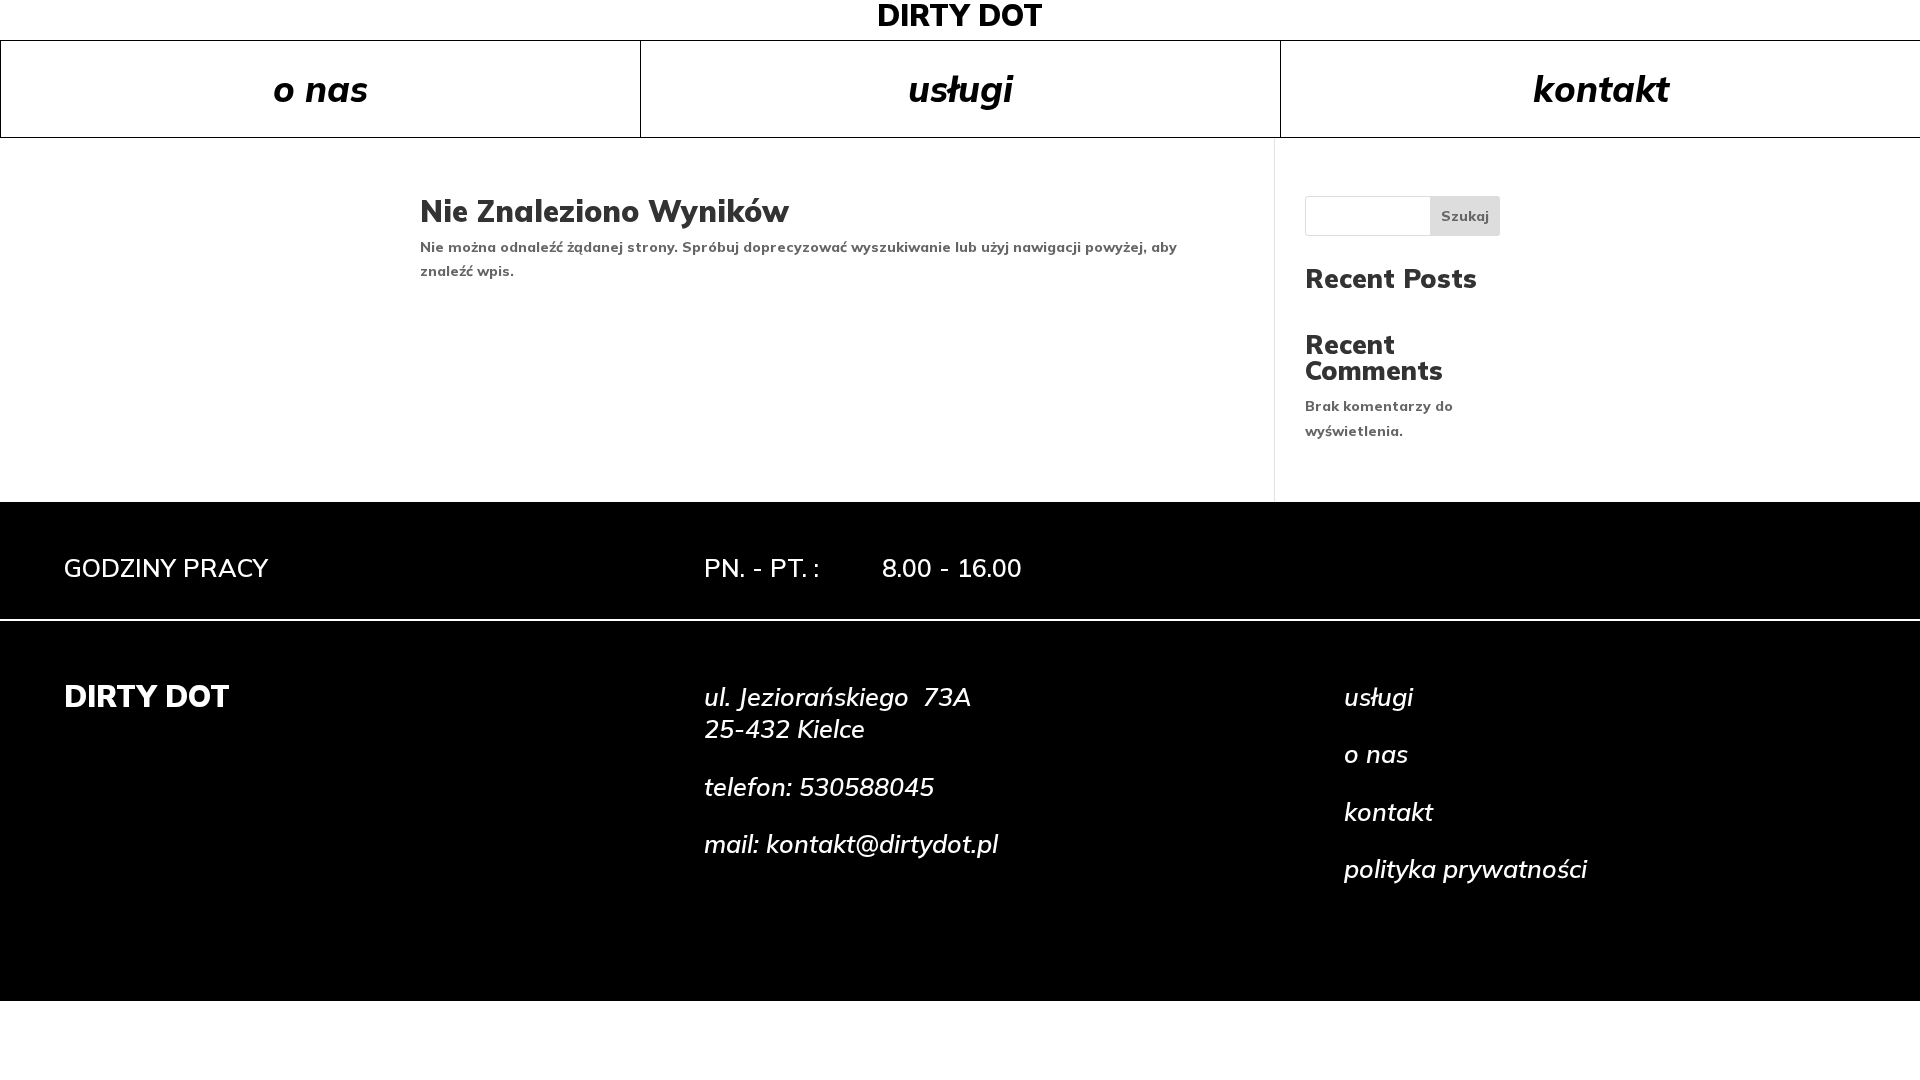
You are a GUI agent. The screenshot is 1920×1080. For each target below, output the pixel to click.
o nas (320, 88)
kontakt (1601, 88)
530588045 (866, 786)
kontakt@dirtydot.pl (882, 843)
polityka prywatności (1465, 868)
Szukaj (1465, 216)
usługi (960, 88)
